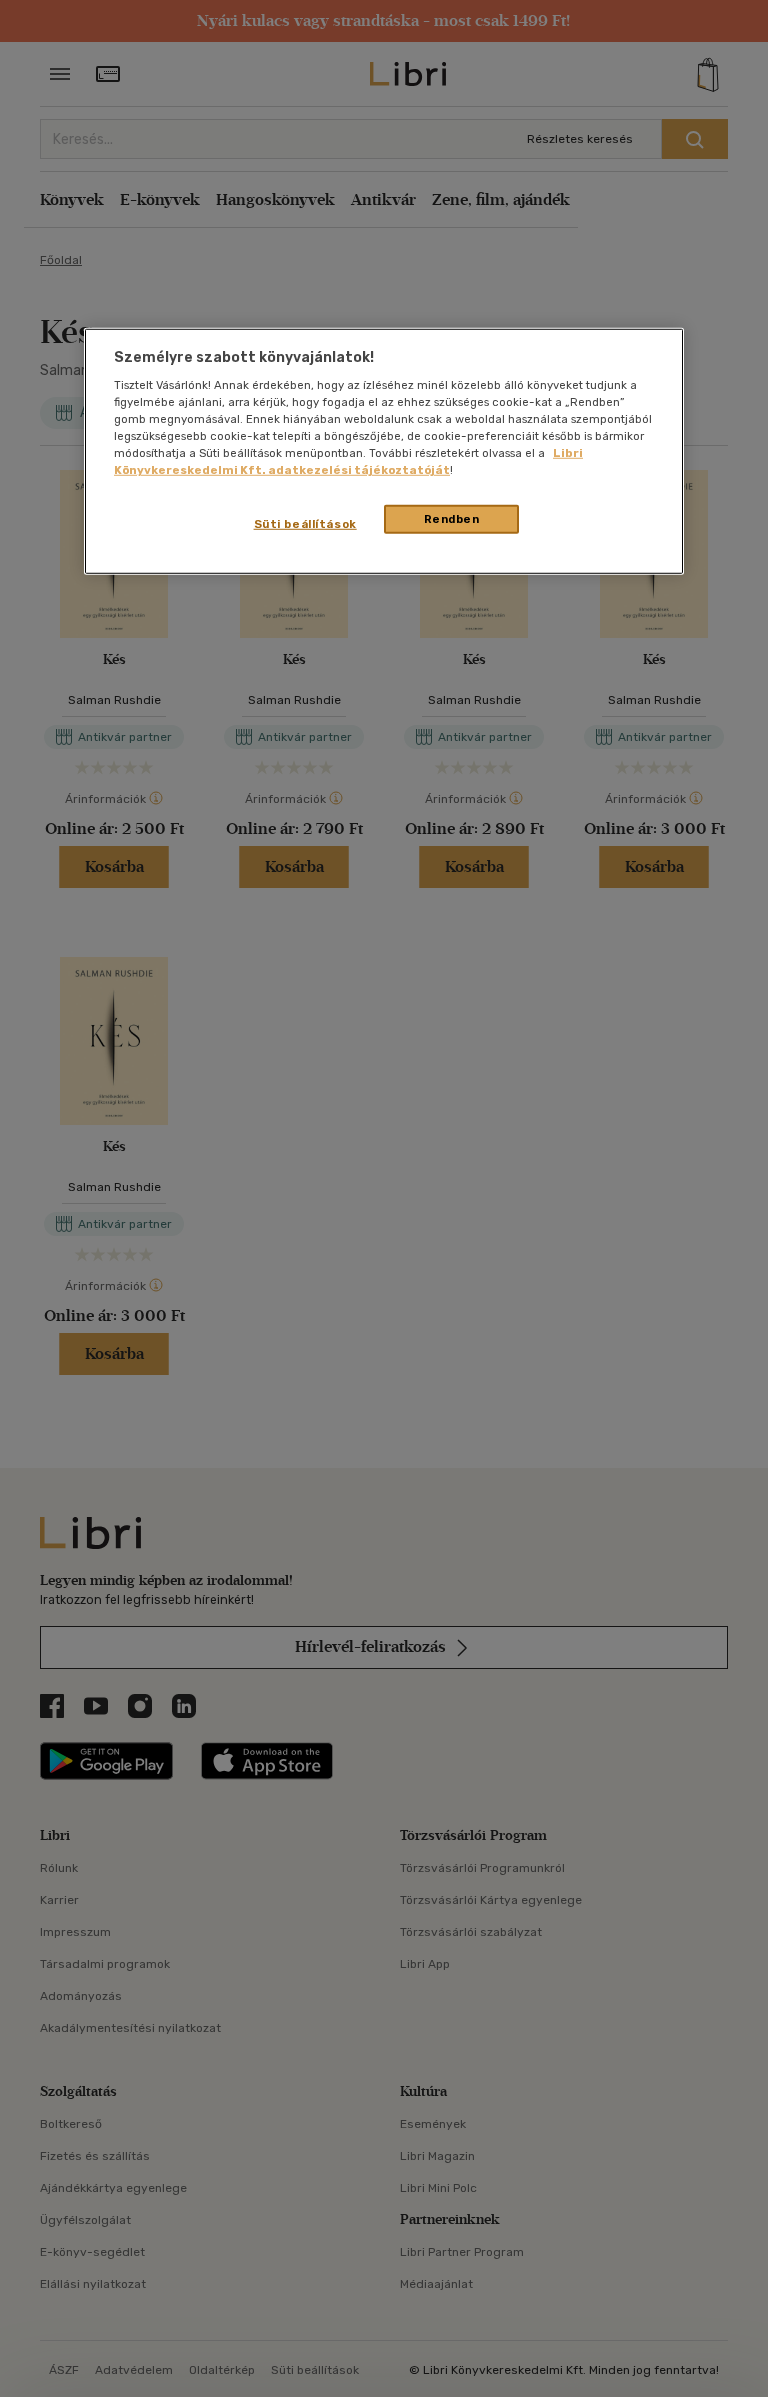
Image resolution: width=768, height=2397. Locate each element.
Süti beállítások (305, 523)
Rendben (452, 518)
